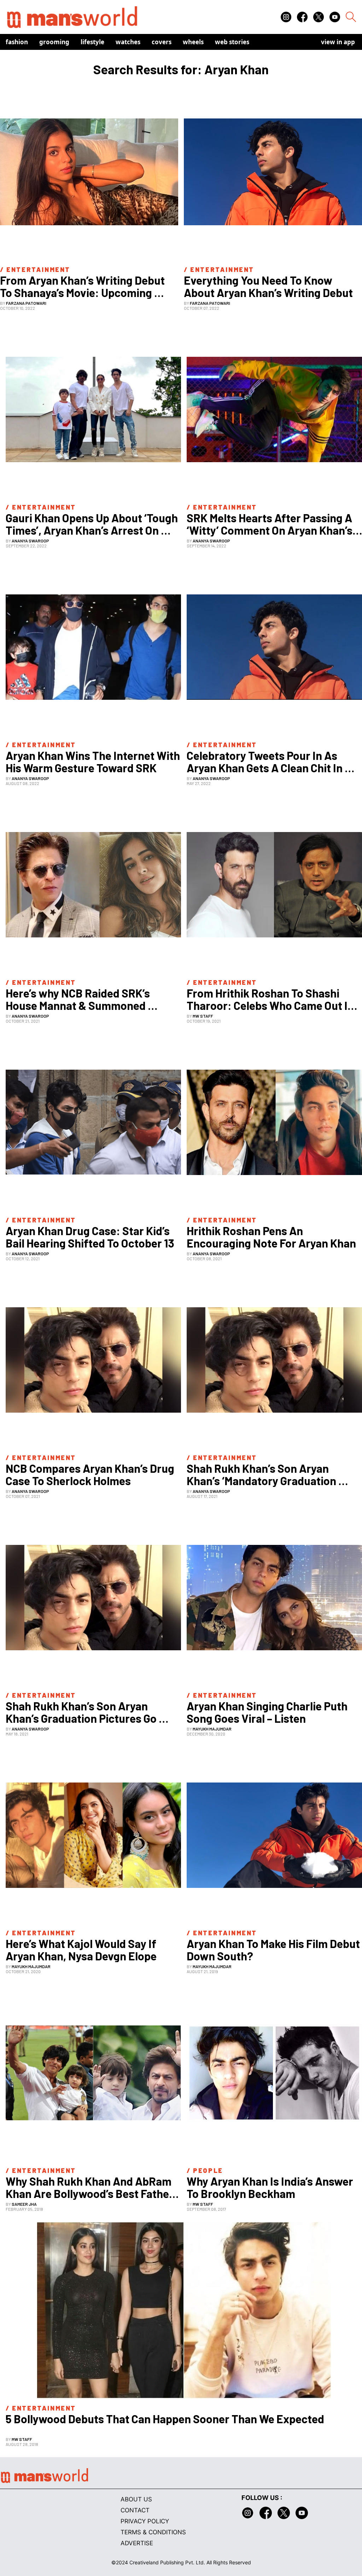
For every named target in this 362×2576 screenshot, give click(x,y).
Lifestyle (92, 42)
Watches (128, 42)
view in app (338, 42)
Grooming (54, 42)
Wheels (193, 42)
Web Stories (232, 42)
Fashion (17, 42)
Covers (162, 42)
